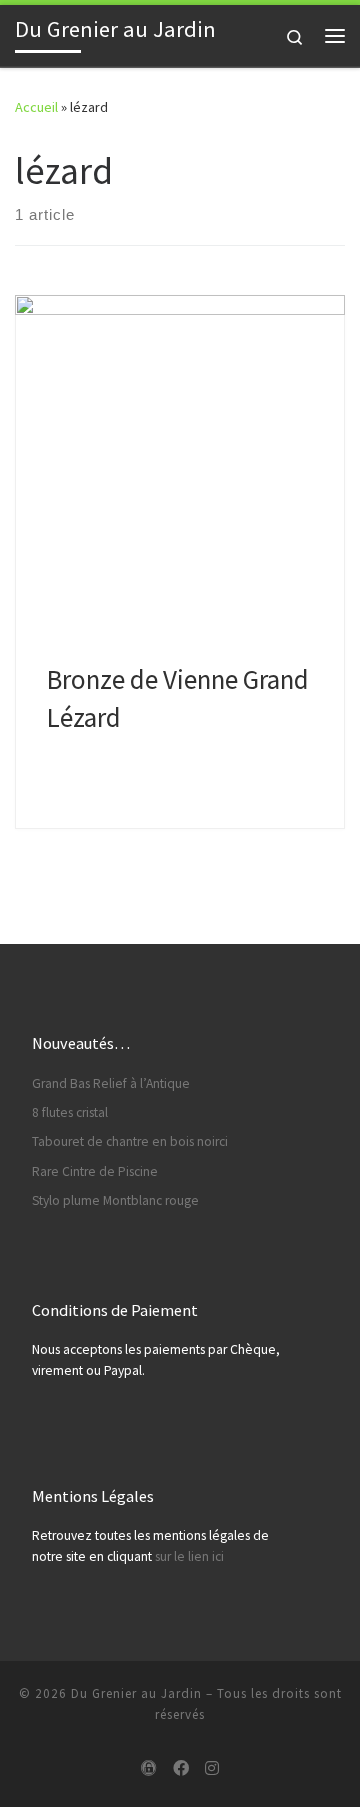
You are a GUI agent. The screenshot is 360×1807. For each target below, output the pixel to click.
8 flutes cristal (70, 1112)
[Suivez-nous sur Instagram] (212, 1768)
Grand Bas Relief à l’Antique (111, 1083)
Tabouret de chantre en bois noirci (130, 1141)
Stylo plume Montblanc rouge (115, 1200)
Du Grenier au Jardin (136, 1693)
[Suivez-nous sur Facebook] (181, 1768)
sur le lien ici (189, 1556)
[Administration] (149, 1768)
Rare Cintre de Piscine (95, 1171)
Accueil (36, 107)
